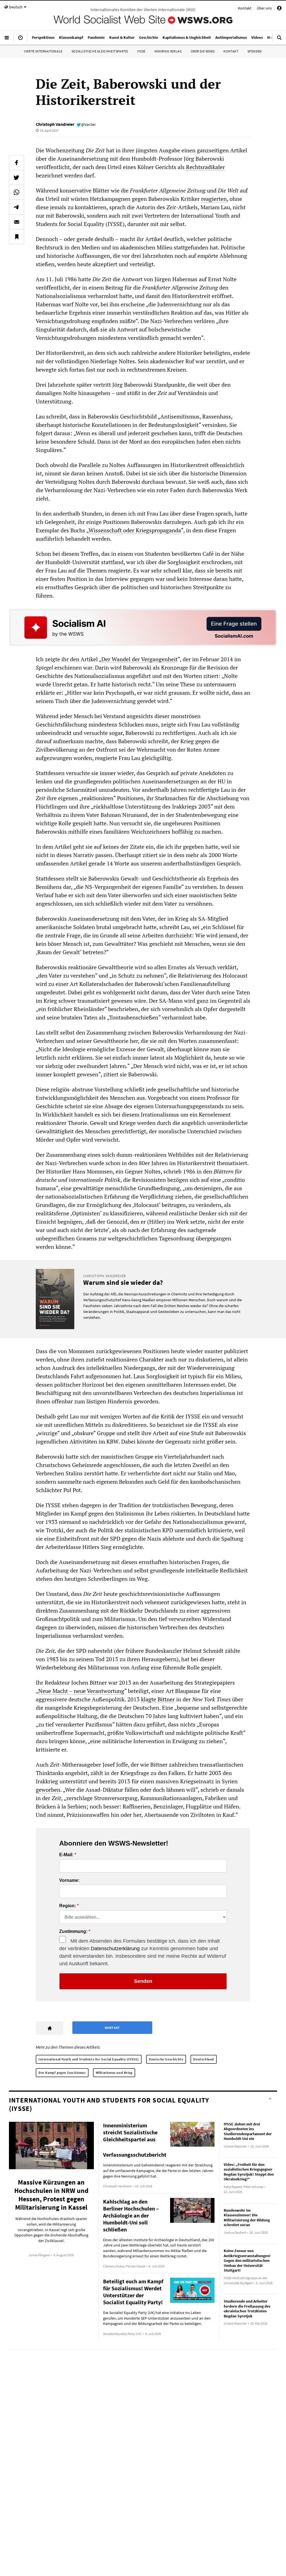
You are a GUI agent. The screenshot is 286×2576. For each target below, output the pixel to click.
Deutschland (204, 2059)
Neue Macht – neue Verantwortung (81, 1691)
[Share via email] (16, 222)
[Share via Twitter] (16, 177)
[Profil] (279, 9)
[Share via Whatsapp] (16, 192)
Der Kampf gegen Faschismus (62, 2073)
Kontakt (245, 8)
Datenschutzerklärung (115, 1949)
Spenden (255, 51)
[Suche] (279, 40)
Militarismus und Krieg (114, 2073)
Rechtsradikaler (205, 167)
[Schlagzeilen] (20, 40)
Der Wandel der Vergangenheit (140, 659)
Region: (68, 1906)
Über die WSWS (203, 51)
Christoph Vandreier (55, 124)
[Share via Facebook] (16, 163)
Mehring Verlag (168, 51)
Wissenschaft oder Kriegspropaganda (135, 530)
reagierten (214, 199)
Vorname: (69, 1880)
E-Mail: (66, 1855)
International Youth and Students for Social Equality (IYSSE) (89, 2059)
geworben (48, 1790)
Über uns (264, 8)
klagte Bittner (158, 1699)
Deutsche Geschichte (166, 2059)
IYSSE (141, 51)
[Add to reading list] (16, 237)
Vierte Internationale (43, 51)
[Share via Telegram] (16, 207)
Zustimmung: (73, 1932)
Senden (143, 1981)
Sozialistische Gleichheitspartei (100, 51)
